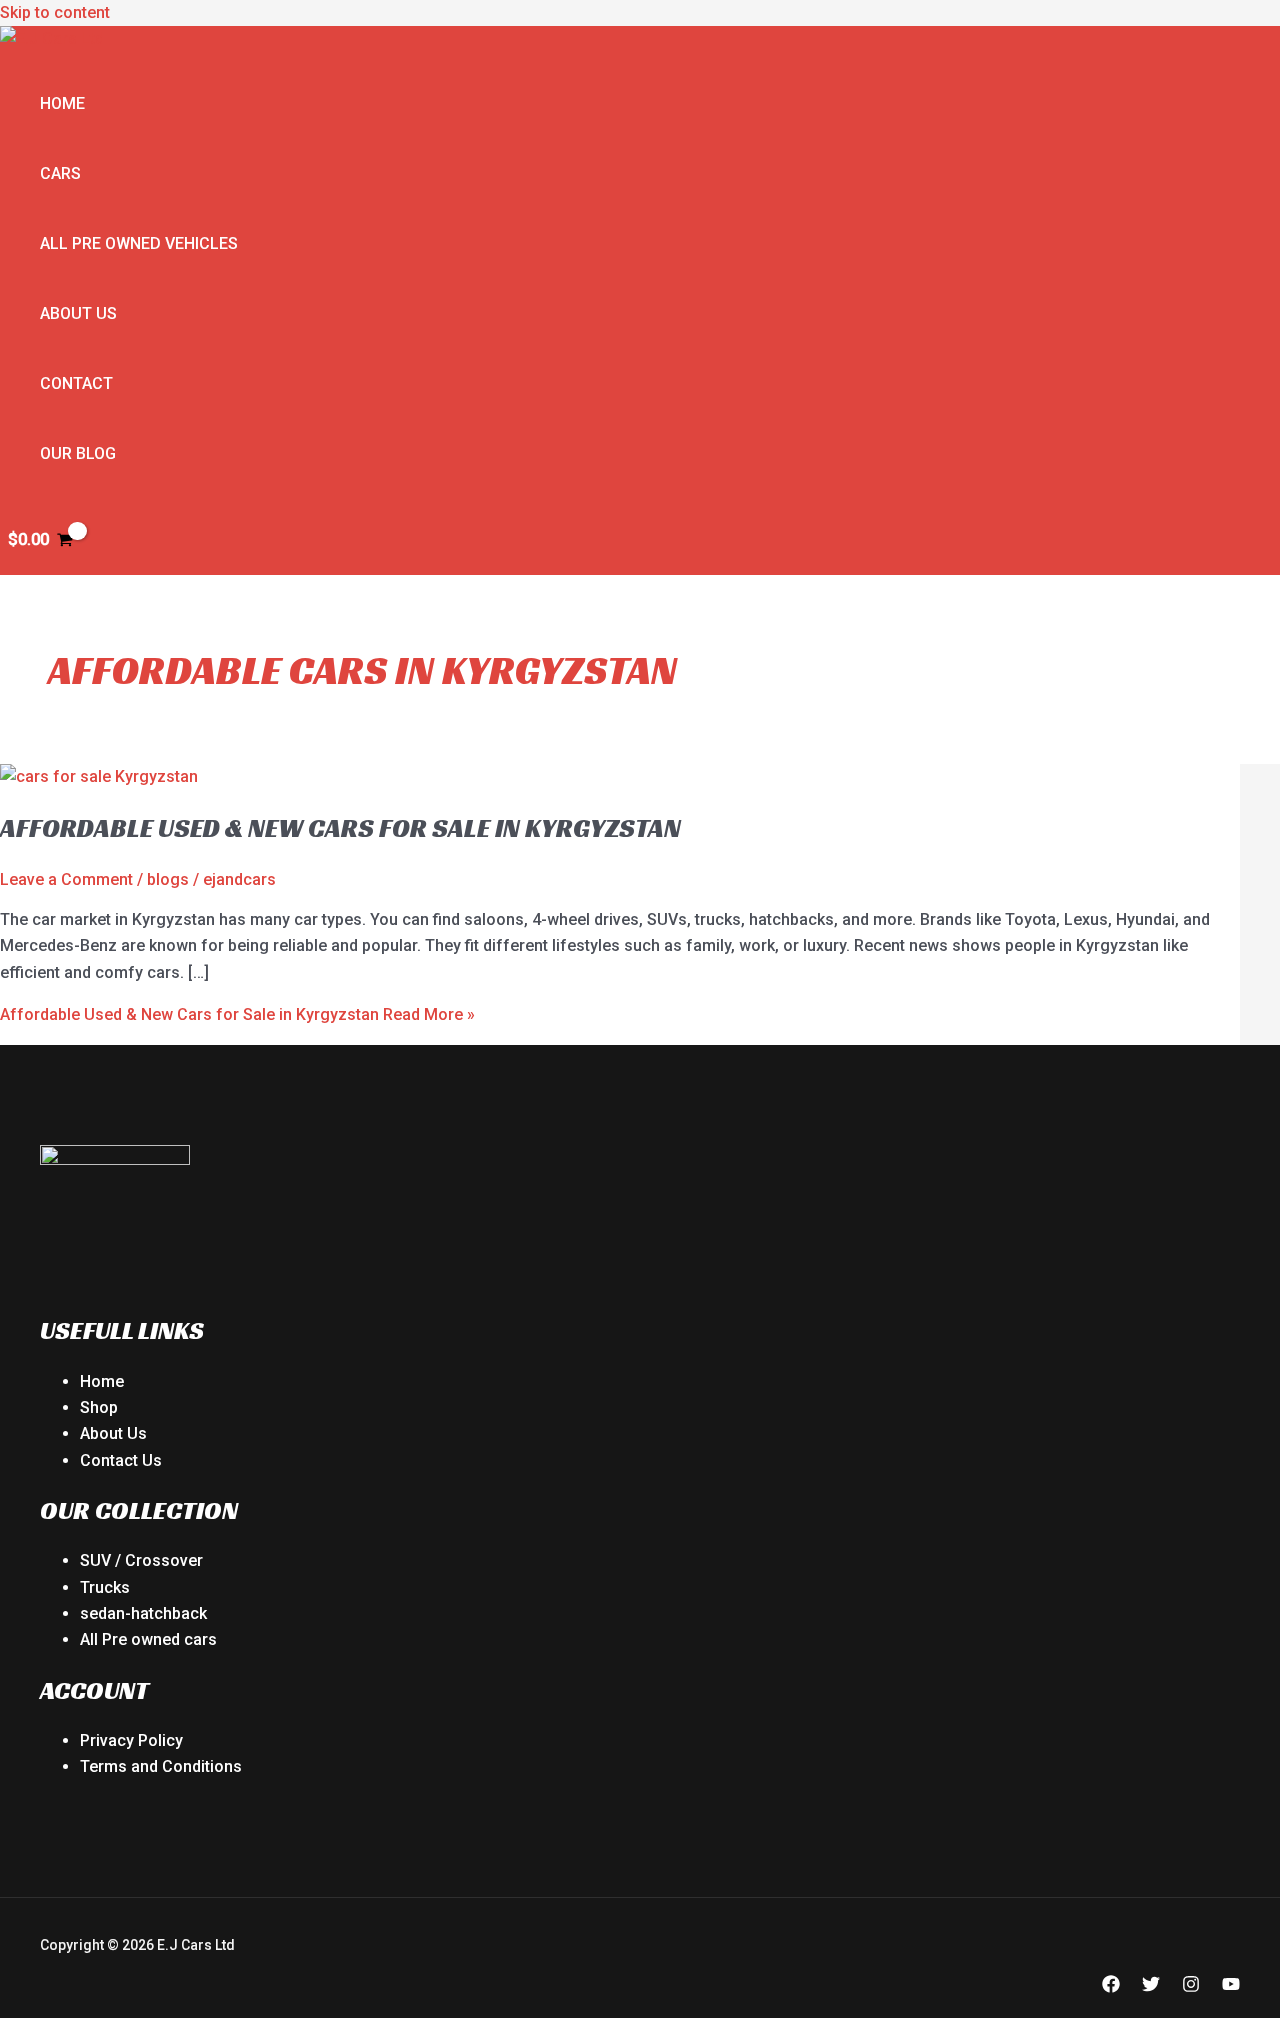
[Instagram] (1191, 1987)
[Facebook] (1111, 1987)
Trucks (105, 1587)
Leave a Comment (66, 879)
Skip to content (55, 12)
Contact (76, 383)
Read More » (237, 1014)
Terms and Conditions (161, 1766)
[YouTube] (1231, 1987)
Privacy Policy (131, 1740)
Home (62, 103)
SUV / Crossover (141, 1560)
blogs (168, 879)
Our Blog (78, 453)
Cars (60, 173)
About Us (78, 313)
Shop (99, 1407)
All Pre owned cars (148, 1639)
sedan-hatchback (143, 1613)
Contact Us (121, 1460)
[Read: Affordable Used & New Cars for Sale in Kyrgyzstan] (99, 776)
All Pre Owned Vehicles (139, 243)
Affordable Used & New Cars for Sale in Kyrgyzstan (340, 828)
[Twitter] (1151, 1987)
